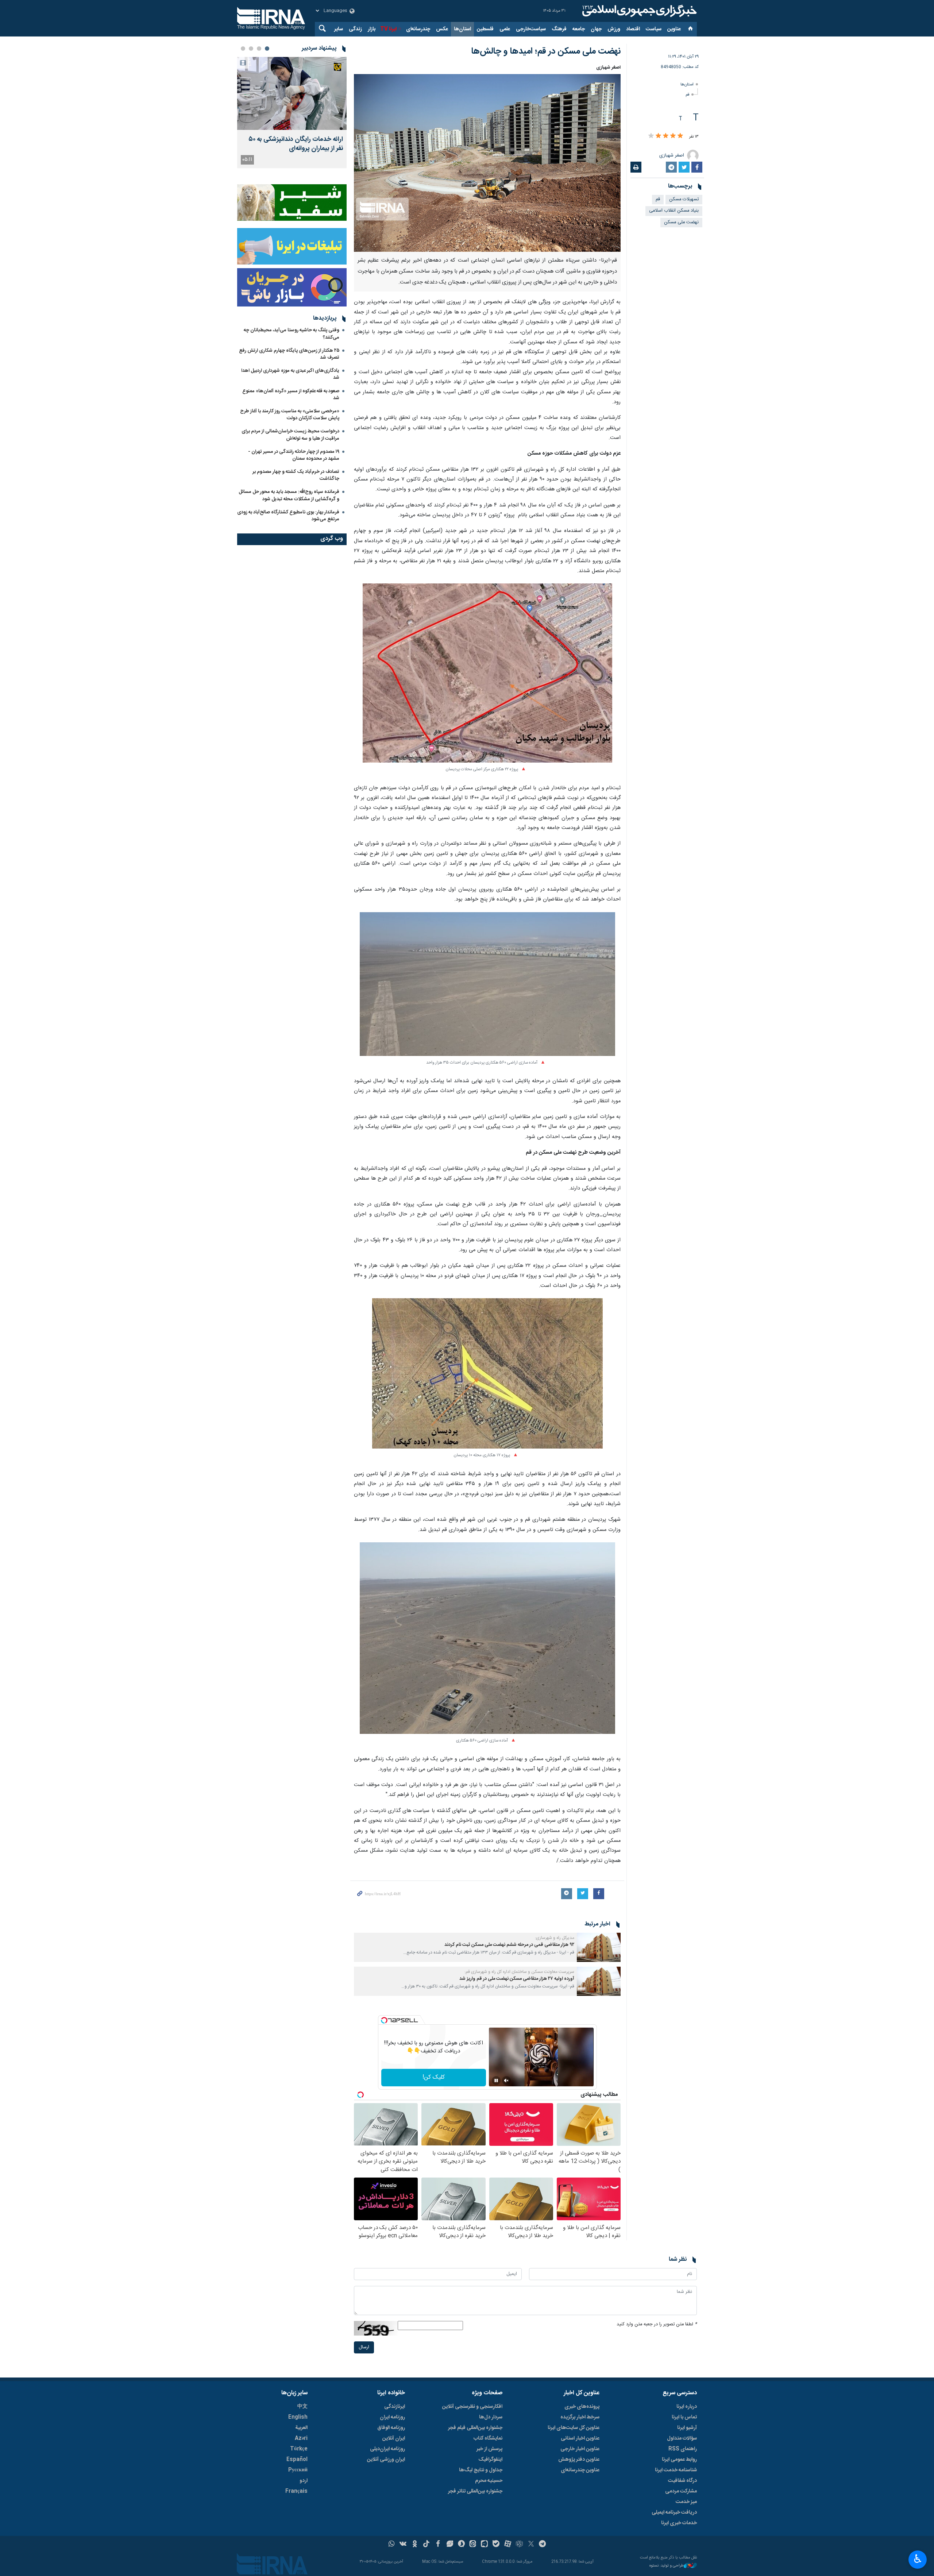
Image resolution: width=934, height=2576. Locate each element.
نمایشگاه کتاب (488, 2438)
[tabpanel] (292, 113)
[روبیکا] (519, 2545)
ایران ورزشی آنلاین (386, 2460)
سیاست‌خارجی (531, 29)
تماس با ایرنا (684, 2417)
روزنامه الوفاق (391, 2428)
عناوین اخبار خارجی (580, 2449)
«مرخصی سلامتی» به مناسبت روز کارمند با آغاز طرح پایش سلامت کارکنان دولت (290, 415)
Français (296, 2491)
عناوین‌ (674, 29)
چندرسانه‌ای (418, 29)
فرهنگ (559, 29)
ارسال (364, 2347)
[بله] (496, 2545)
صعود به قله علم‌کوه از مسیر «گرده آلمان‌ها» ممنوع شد (291, 395)
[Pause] (496, 2081)
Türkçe (299, 2449)
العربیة (301, 2428)
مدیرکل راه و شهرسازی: (555, 1938)
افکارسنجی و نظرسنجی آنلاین (472, 2407)
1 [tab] (267, 49)
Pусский (298, 2470)
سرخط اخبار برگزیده (580, 2417)
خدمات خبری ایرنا (679, 2523)
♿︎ (918, 2559)
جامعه (579, 29)
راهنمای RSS (683, 2449)
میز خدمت (686, 2502)
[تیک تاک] (426, 2545)
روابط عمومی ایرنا (679, 2460)
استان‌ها (462, 29)
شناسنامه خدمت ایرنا (676, 2470)
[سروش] (461, 2545)
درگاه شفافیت (682, 2481)
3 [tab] (251, 49)
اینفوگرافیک (490, 2460)
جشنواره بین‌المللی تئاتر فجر (475, 2491)
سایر (339, 29)
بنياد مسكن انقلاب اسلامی (674, 211)
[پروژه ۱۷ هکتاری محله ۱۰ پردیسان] (487, 1374)
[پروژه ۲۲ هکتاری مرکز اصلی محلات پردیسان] (487, 673)
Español (297, 2460)
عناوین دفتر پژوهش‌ (579, 2460)
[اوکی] (415, 2545)
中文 (302, 2407)
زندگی (355, 29)
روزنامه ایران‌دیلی (387, 2449)
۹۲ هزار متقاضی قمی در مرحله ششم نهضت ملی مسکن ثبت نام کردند (509, 1945)
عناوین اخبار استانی (580, 2438)
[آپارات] (508, 2545)
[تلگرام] (543, 2545)
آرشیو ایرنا (687, 2428)
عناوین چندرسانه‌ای (580, 2470)
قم (687, 95)
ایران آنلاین (394, 2438)
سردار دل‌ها (491, 2417)
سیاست (654, 29)
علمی (505, 29)
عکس (442, 29)
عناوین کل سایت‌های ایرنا (574, 2428)
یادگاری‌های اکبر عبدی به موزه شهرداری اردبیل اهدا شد (290, 374)
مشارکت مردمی (681, 2491)
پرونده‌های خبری (582, 2407)
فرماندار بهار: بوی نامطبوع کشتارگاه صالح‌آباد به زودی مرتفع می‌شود (288, 516)
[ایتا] (473, 2545)
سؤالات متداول (682, 2438)
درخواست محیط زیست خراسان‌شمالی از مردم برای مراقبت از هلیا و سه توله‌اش (290, 435)
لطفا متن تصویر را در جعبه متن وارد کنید (657, 2324)
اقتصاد (633, 29)
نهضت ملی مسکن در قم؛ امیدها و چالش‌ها (546, 51)
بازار (372, 29)
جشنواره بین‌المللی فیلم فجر (475, 2428)
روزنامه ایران (392, 2417)
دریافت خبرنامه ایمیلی (674, 2513)
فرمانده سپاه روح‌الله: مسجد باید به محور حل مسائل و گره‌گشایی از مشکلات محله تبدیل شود (289, 495)
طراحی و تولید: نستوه (667, 2566)
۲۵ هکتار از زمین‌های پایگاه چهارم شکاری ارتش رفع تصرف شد (289, 354)
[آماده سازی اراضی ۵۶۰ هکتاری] (487, 1638)
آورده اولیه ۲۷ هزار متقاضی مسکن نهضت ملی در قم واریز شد (517, 1979)
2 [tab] (259, 49)
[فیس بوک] (438, 2545)
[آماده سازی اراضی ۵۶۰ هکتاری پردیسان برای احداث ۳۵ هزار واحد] (487, 984)
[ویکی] (403, 2545)
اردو (304, 2481)
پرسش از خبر (489, 2449)
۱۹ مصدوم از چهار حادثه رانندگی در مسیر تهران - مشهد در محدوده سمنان (294, 455)
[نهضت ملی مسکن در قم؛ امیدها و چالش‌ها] (487, 163)
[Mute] (506, 2081)
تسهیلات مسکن (684, 199)
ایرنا (638, 11)
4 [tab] (243, 49)
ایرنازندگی (395, 2407)
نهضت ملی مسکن (681, 222)
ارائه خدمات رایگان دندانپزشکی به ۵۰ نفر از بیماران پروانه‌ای (296, 144)
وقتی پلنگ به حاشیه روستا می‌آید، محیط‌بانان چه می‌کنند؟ (292, 334)
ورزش (614, 29)
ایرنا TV (388, 29)
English (298, 2417)
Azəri (301, 2438)
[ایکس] (531, 2545)
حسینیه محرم (489, 2481)
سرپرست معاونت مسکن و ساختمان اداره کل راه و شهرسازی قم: (519, 1972)
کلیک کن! (434, 2077)
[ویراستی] (450, 2545)
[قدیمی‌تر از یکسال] (599, 1947)
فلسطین (485, 29)
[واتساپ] (392, 2545)
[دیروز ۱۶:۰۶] (292, 93)
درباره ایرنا (687, 2407)
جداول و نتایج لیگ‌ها (481, 2470)
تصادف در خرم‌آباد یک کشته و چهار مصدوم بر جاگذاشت (296, 475)
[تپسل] (384, 2020)
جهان (596, 29)
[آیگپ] (484, 2545)
